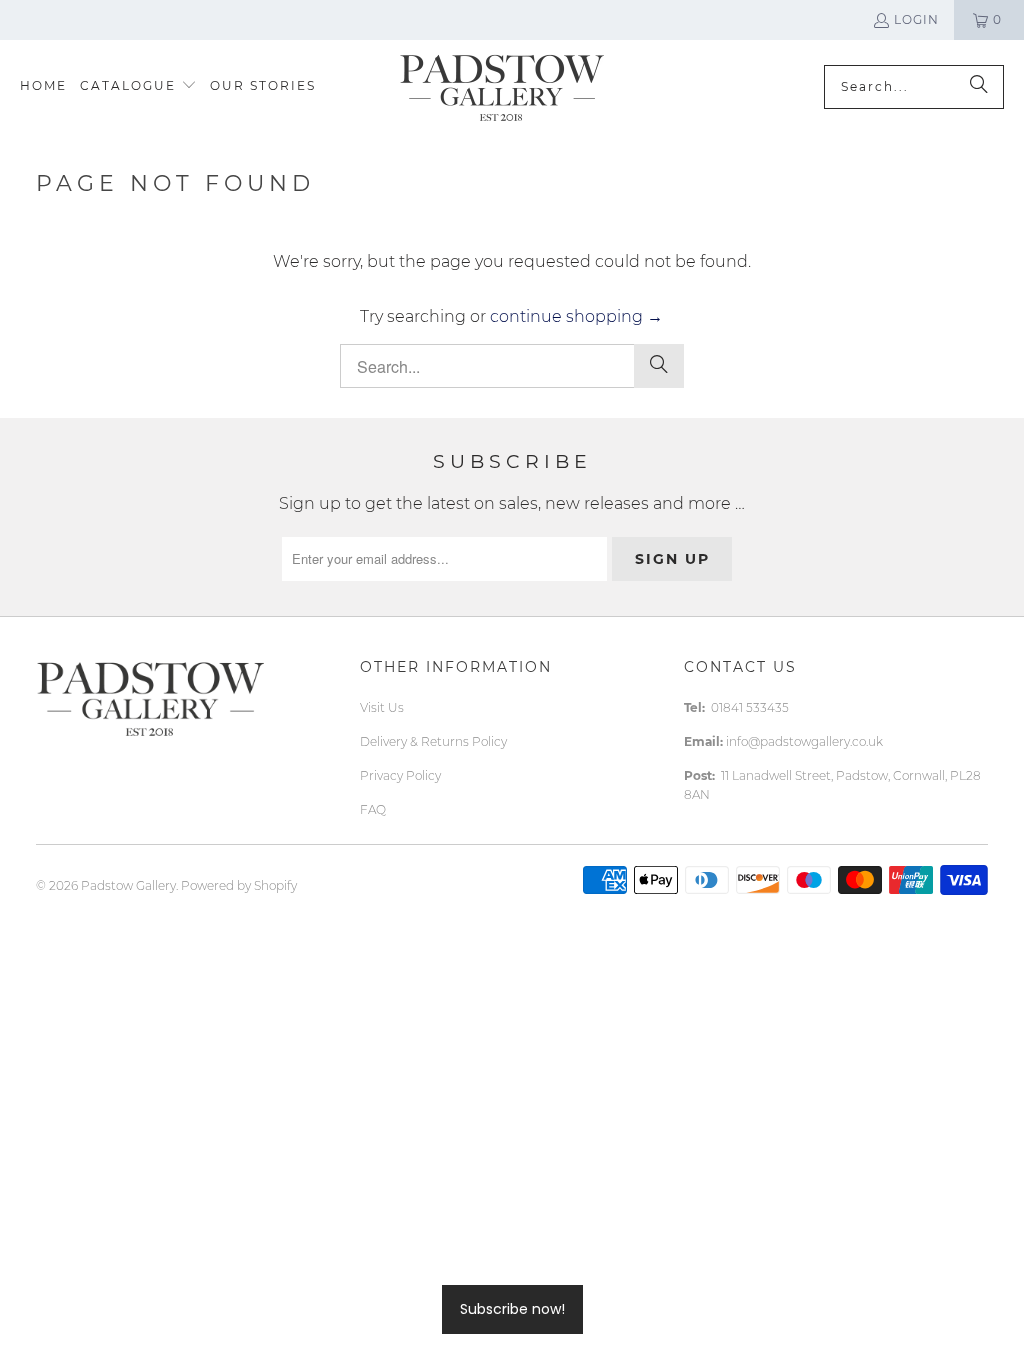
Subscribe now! (512, 1309)
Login (916, 19)
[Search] (979, 87)
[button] (138, 86)
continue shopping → (576, 316)
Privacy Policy (400, 775)
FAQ (373, 809)
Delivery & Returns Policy (433, 741)
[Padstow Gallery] (501, 86)
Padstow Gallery (128, 885)
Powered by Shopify (239, 885)
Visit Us (382, 707)
